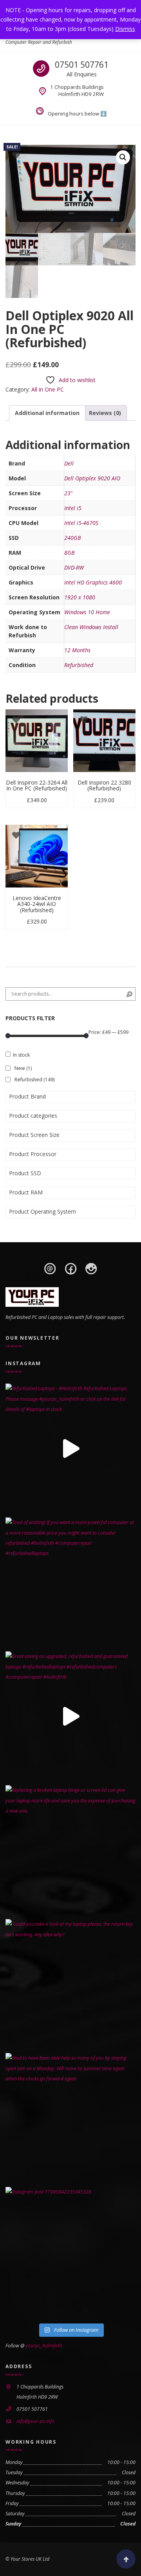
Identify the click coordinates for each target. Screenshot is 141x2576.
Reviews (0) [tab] (105, 413)
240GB (72, 538)
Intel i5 (73, 508)
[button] (123, 157)
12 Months (77, 650)
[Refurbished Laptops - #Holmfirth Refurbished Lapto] (70, 1449)
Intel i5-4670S (81, 523)
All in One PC (48, 389)
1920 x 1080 (80, 597)
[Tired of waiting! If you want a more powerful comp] (70, 1582)
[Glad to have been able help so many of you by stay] (70, 2118)
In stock (21, 1055)
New (23, 1068)
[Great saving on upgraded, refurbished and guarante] (70, 1716)
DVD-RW (74, 567)
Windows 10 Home (87, 612)
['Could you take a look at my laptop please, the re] (70, 1984)
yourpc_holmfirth (44, 2346)
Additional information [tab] (47, 413)
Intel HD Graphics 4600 (93, 582)
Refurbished (79, 665)
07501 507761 (82, 65)
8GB (69, 553)
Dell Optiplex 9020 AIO (92, 478)
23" (68, 493)
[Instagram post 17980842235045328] (70, 2252)
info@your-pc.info (35, 2421)
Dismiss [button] (125, 29)
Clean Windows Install (91, 627)
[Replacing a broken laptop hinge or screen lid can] (70, 1850)
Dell (69, 463)
